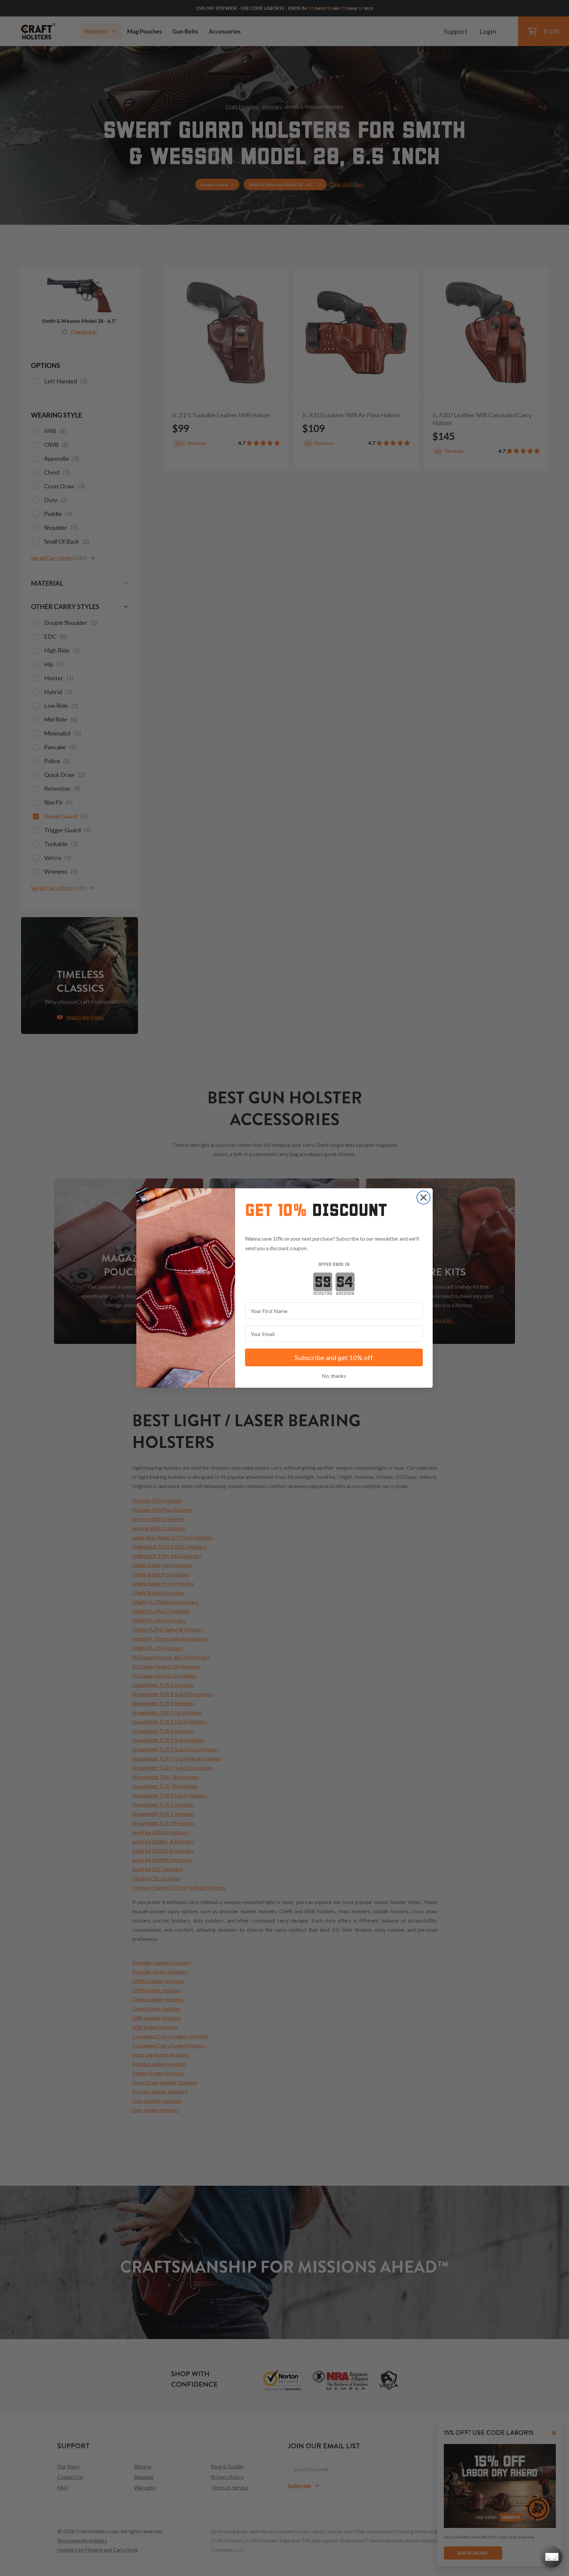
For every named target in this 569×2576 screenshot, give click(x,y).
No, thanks (334, 1376)
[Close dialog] (423, 1198)
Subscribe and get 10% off (334, 1357)
